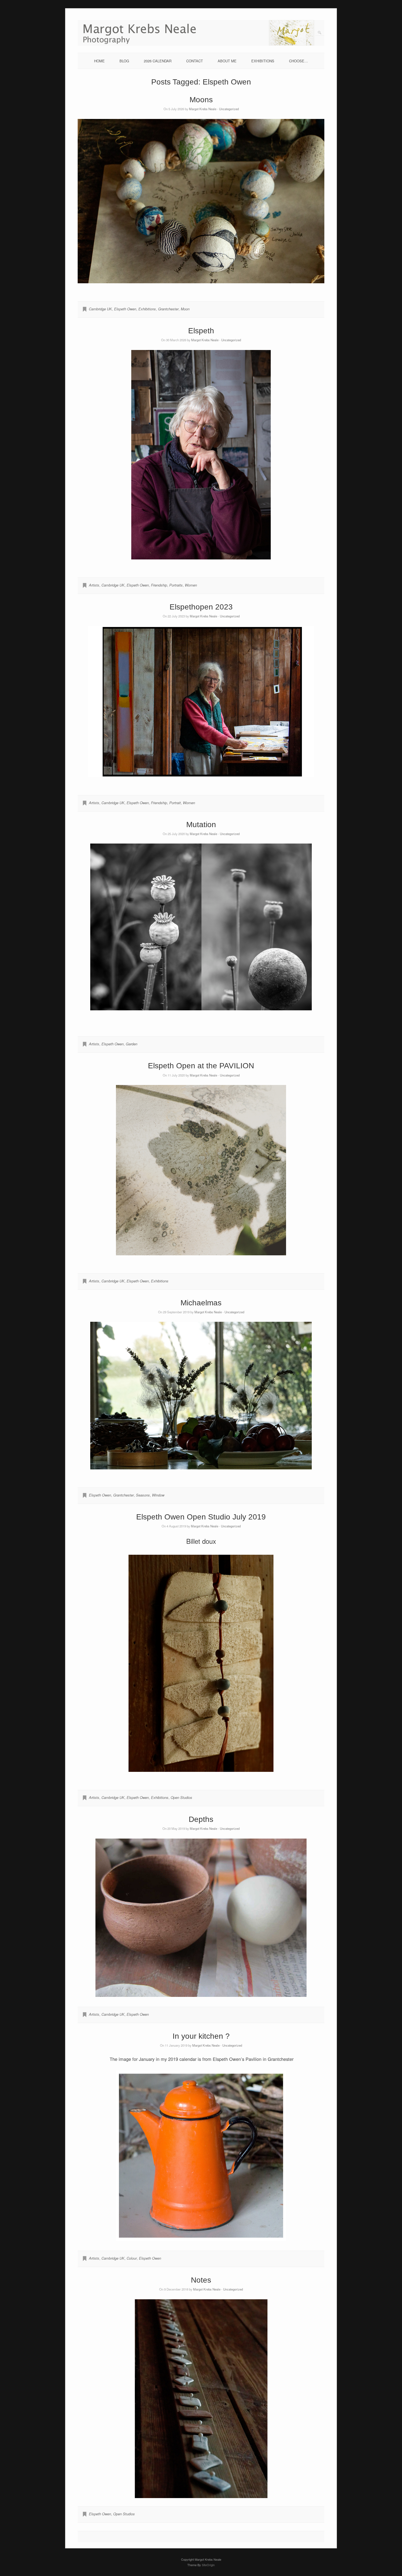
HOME (99, 61)
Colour (132, 2258)
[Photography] (201, 44)
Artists (94, 585)
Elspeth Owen (125, 309)
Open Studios (181, 1797)
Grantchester (168, 309)
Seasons (143, 1495)
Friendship (159, 585)
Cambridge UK (100, 309)
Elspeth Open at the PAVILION (201, 1066)
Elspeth (201, 331)
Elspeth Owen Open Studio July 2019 (201, 1517)
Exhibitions (147, 309)
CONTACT (195, 61)
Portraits (176, 585)
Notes (201, 2280)
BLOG (124, 61)
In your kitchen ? (201, 2036)
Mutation (201, 825)
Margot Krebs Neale (203, 109)
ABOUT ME (227, 61)
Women (191, 585)
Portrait (175, 803)
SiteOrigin (208, 2565)
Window (158, 1495)
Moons (201, 100)
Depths (201, 1819)
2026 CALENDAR (158, 61)
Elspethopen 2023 (201, 607)
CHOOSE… (298, 61)
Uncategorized (229, 109)
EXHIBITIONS (263, 61)
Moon (185, 309)
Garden (132, 1044)
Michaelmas (201, 1303)
